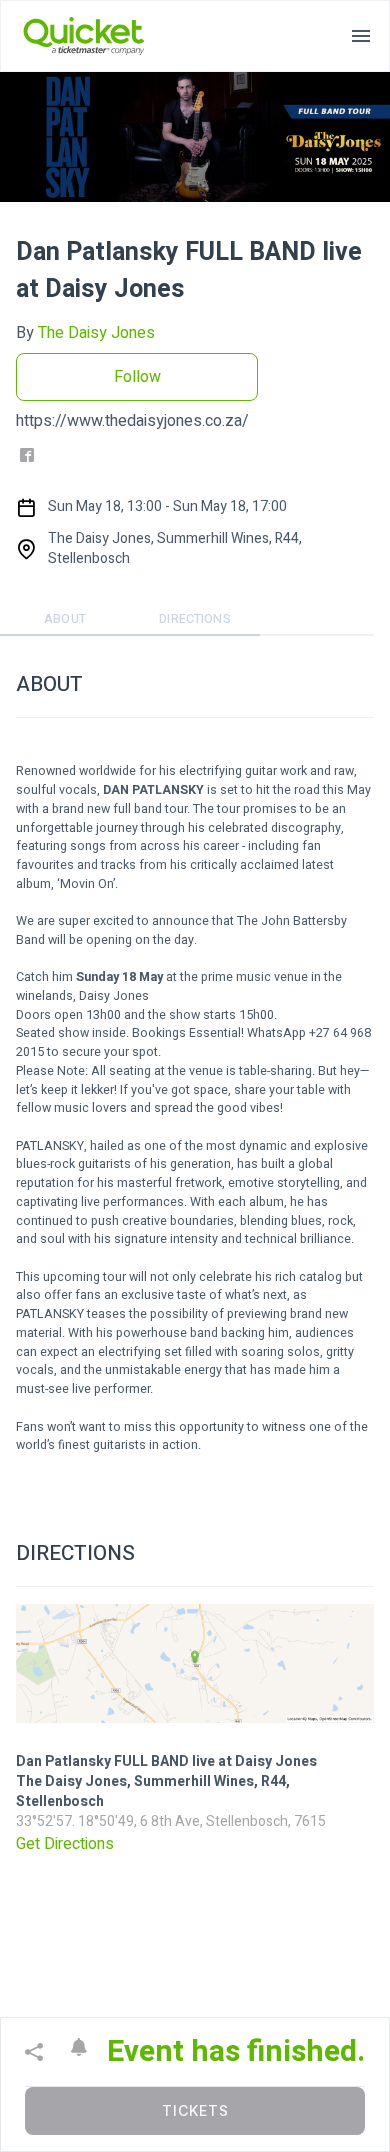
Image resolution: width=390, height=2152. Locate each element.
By (85, 333)
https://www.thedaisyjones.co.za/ (132, 421)
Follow (137, 377)
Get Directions (65, 1844)
